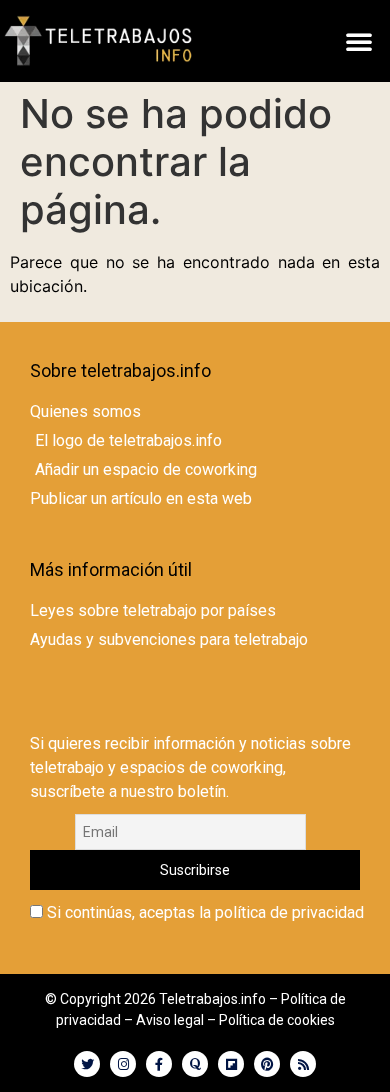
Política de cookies (277, 1020)
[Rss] (303, 1064)
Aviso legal (170, 1020)
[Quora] (195, 1064)
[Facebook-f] (159, 1064)
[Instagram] (123, 1064)
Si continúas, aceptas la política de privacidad (203, 913)
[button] (359, 41)
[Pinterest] (267, 1064)
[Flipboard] (231, 1064)
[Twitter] (87, 1064)
